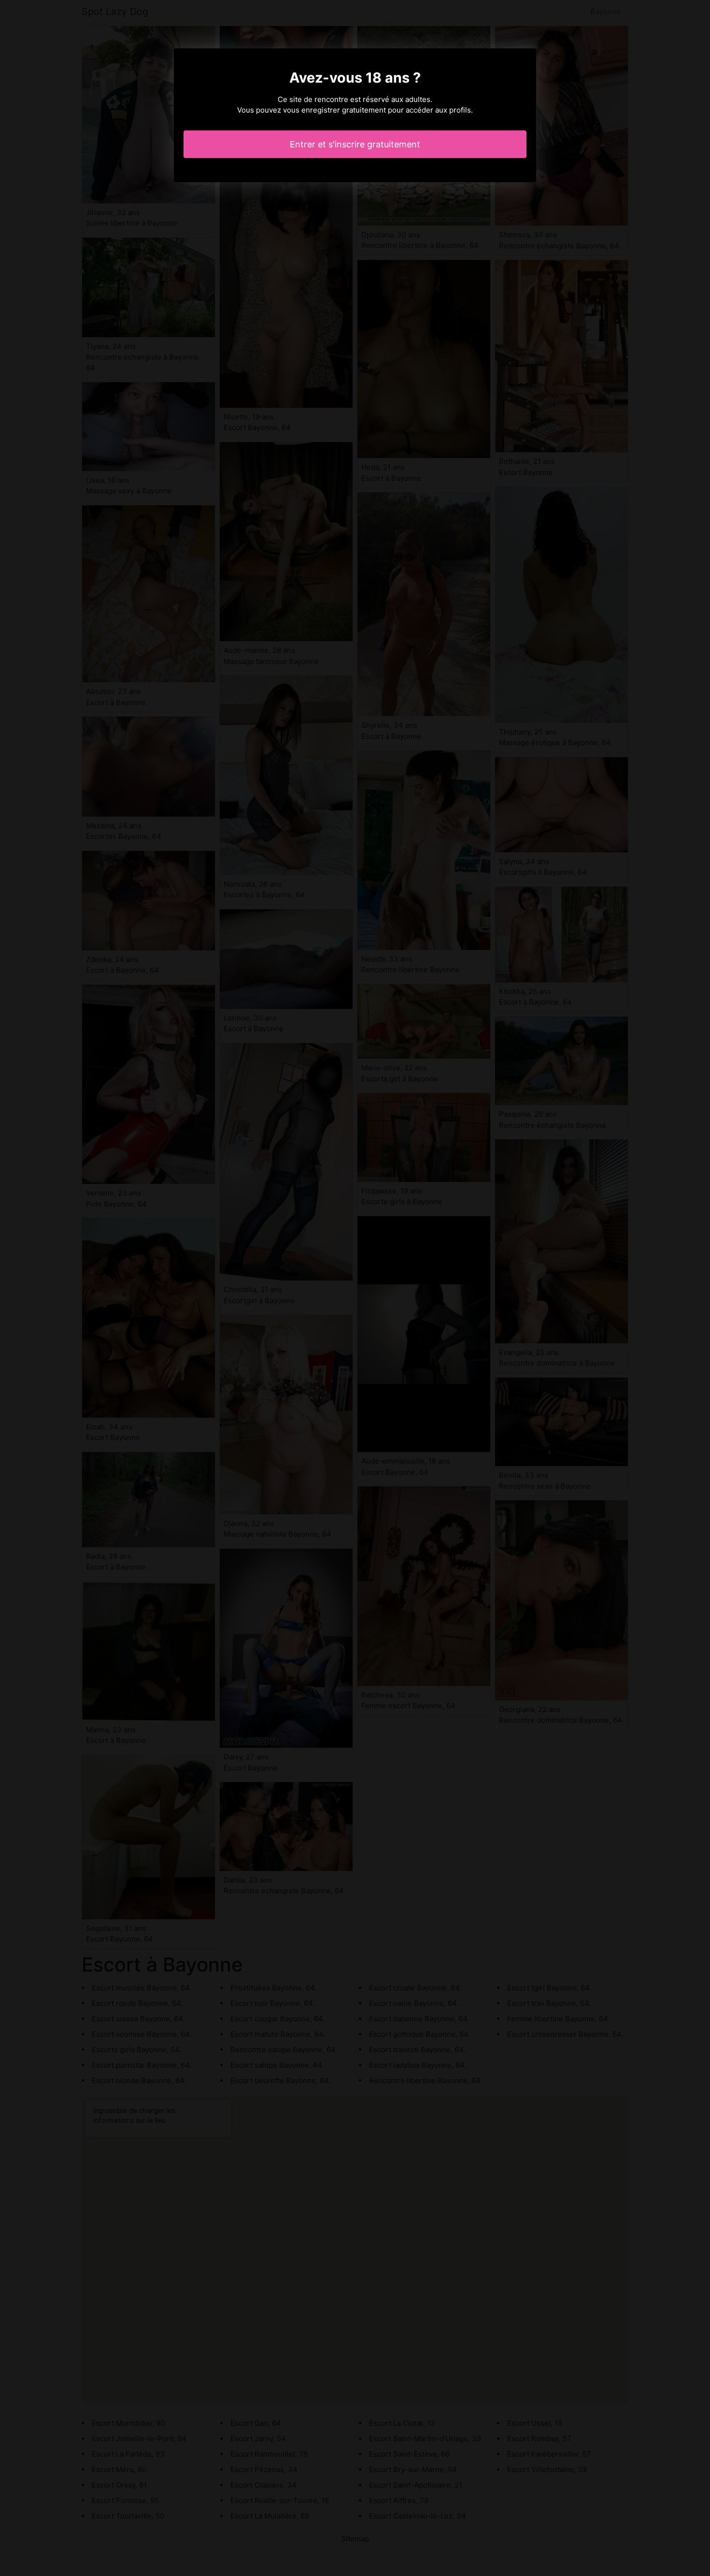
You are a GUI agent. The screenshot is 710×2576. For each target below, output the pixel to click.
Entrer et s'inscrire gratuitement (355, 144)
